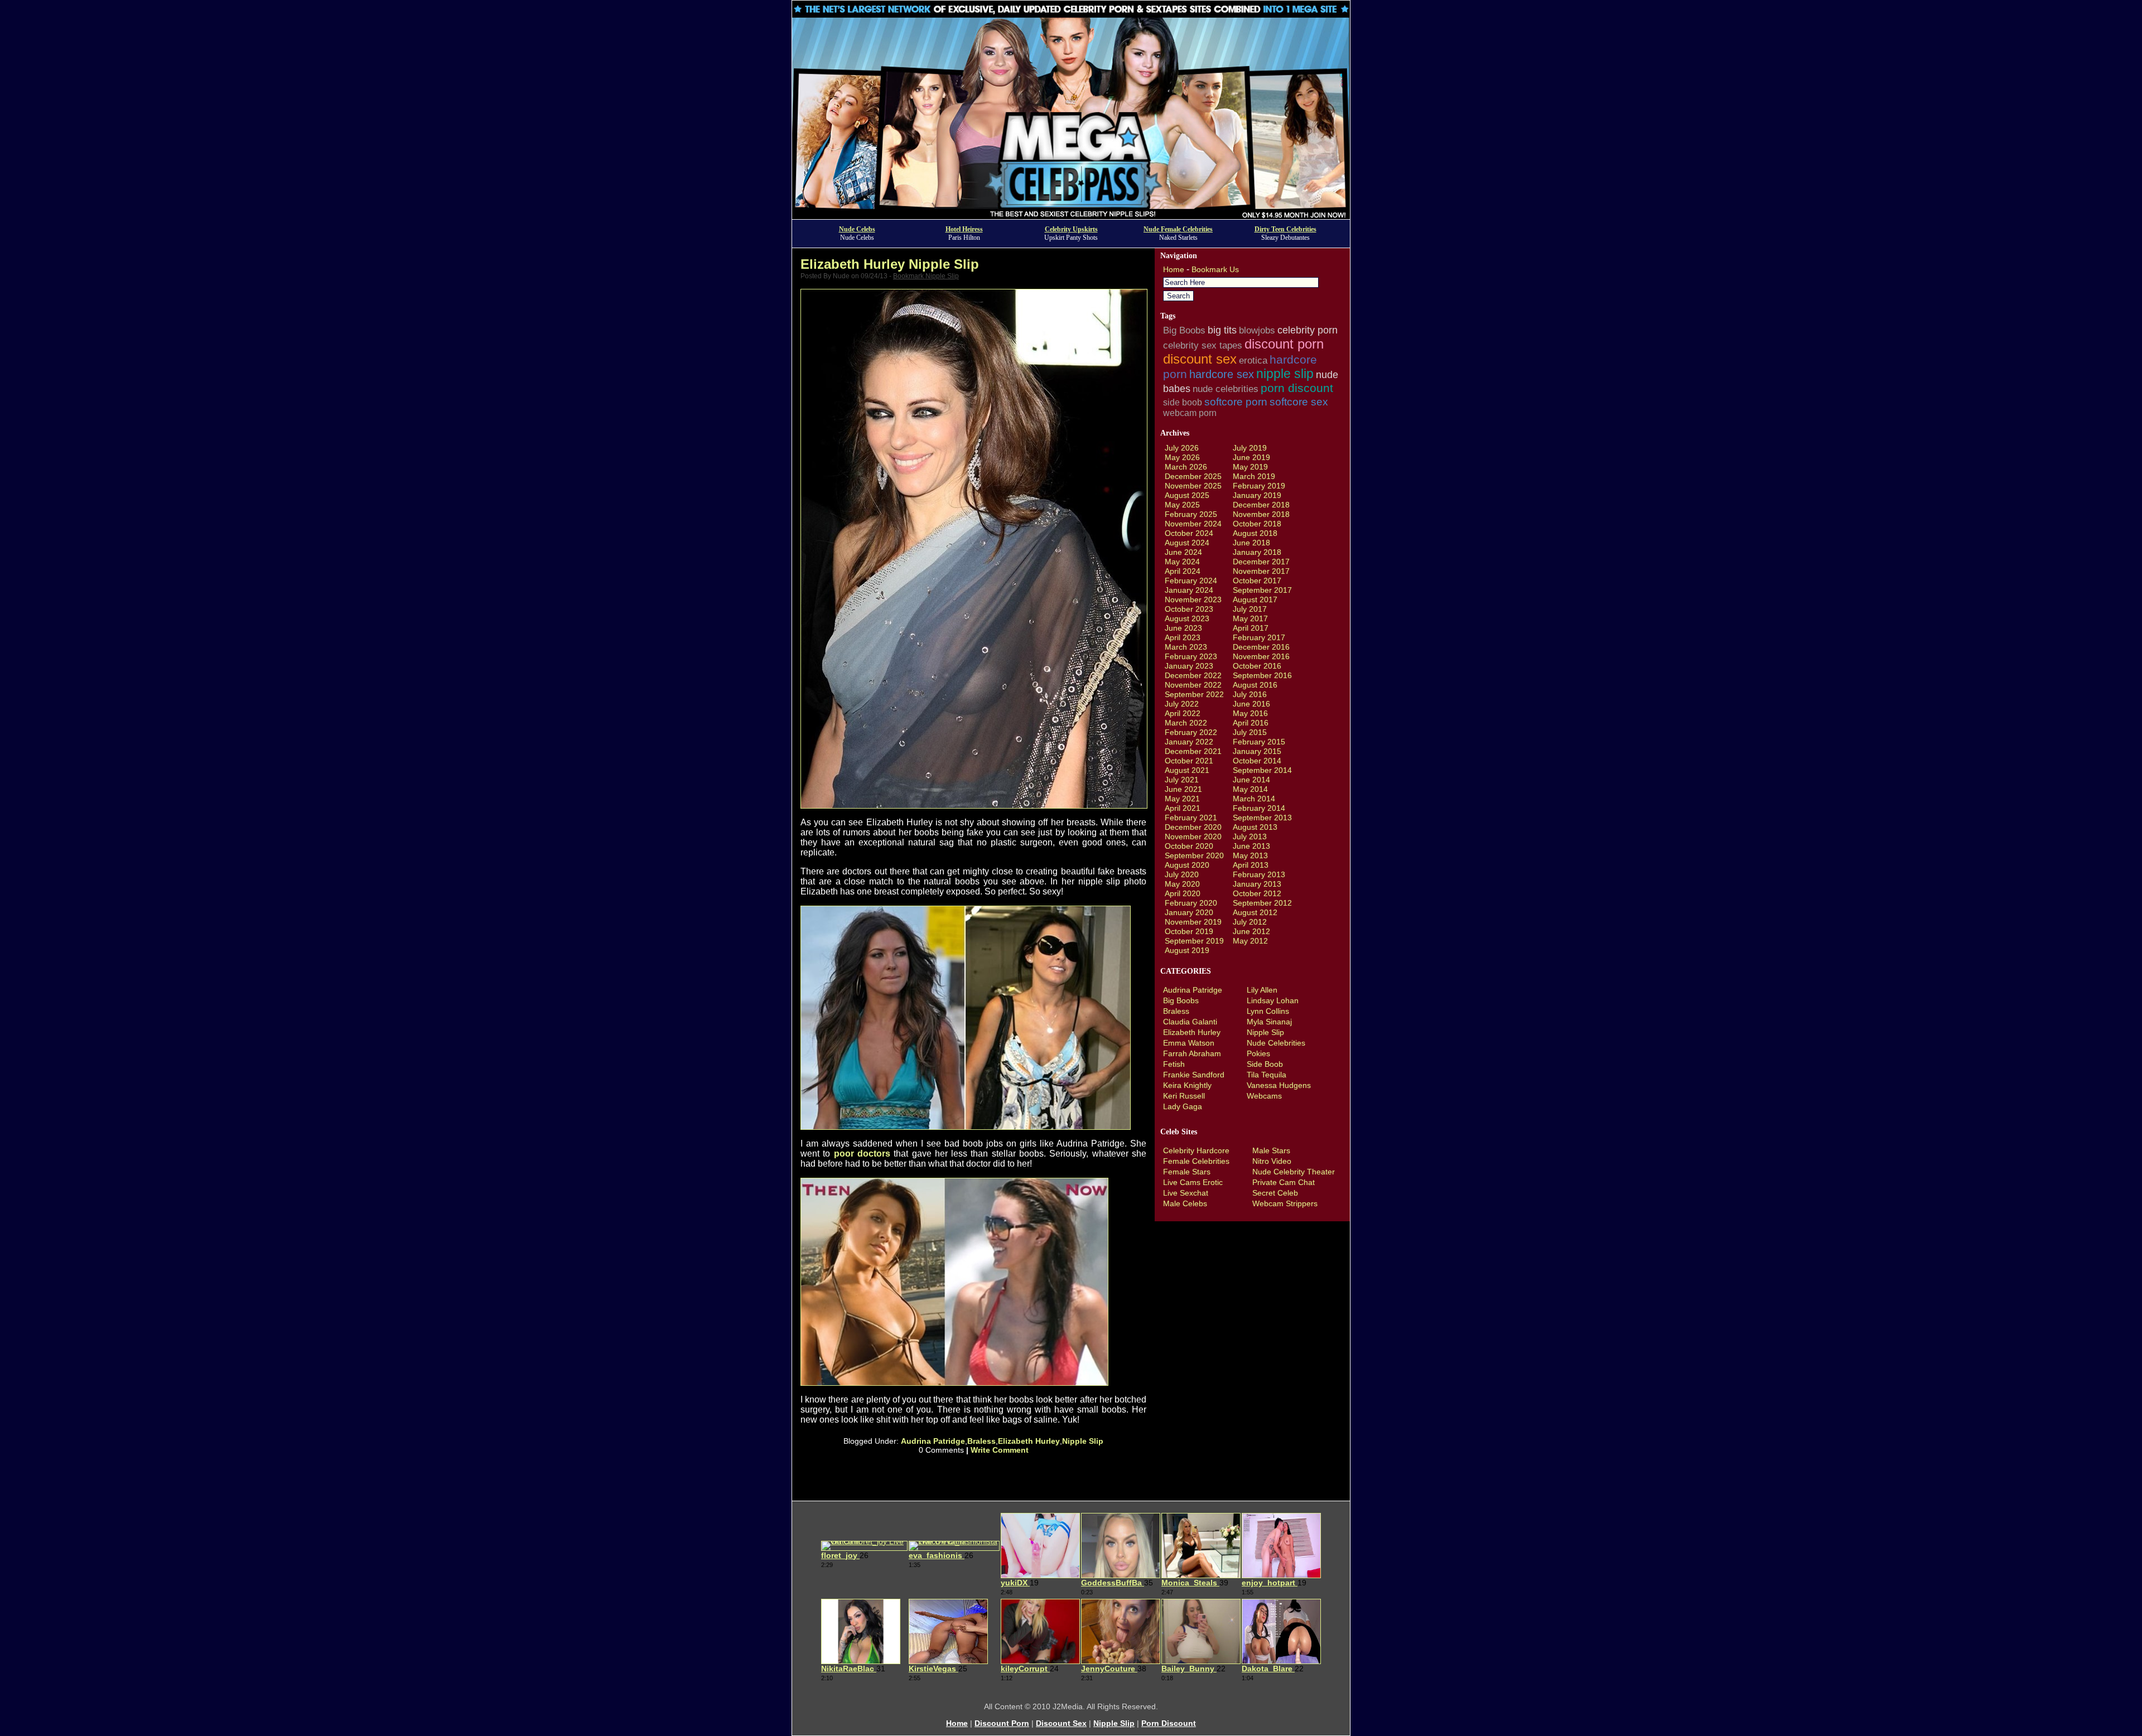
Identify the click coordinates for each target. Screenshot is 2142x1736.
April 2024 (1183, 571)
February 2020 (1191, 903)
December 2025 (1193, 476)
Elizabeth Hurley (1029, 1441)
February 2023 (1191, 656)
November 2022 (1193, 685)
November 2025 (1193, 486)
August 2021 (1187, 770)
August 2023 (1187, 618)
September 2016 (1262, 675)
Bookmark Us (1215, 269)
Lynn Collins (1268, 1011)
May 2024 (1182, 562)
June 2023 (1183, 628)
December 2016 (1261, 647)
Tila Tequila (1267, 1075)
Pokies (1258, 1053)
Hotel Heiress (964, 229)
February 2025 (1191, 514)
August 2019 (1187, 950)
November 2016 (1261, 656)
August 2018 (1255, 533)
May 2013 (1250, 855)
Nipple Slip (1083, 1441)
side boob (1183, 402)
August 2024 (1187, 543)
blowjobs (1257, 330)
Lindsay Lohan (1273, 1000)
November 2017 (1261, 571)
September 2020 (1194, 855)
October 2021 (1189, 761)
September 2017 (1262, 590)
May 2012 (1250, 941)
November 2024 (1193, 524)
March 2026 (1186, 467)
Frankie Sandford (1194, 1075)
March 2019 (1254, 476)
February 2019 (1259, 486)
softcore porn (1236, 402)
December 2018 (1261, 505)
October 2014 (1257, 761)
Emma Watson (1189, 1043)
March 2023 (1186, 647)
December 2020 (1193, 827)
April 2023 (1183, 637)
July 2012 (1250, 922)
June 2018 (1251, 543)
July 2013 (1250, 836)
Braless (981, 1441)
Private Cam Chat (1284, 1182)
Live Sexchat (1186, 1193)
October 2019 (1189, 931)
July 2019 (1250, 448)
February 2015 (1259, 742)
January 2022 (1189, 742)
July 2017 (1250, 609)
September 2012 (1262, 903)
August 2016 (1255, 685)
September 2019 (1194, 941)
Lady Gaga (1183, 1106)
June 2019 (1251, 457)
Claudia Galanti (1190, 1022)
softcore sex (1299, 402)
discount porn (1284, 344)
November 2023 (1193, 599)
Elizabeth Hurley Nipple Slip (890, 264)
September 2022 (1194, 694)
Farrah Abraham (1192, 1053)
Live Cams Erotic (1193, 1182)
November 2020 (1193, 836)
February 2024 (1191, 581)
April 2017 (1251, 628)
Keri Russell (1184, 1096)
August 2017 (1255, 599)
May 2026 (1182, 457)
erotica (1253, 360)
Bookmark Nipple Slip (926, 276)
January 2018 (1257, 552)
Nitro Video (1272, 1161)
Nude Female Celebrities (1178, 229)
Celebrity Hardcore (1196, 1150)
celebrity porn (1308, 330)
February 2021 (1191, 818)
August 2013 (1255, 827)
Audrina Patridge (933, 1441)
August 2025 (1187, 495)
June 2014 (1251, 780)
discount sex (1200, 359)
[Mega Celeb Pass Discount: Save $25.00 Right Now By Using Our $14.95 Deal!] (1071, 216)
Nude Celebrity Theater (1294, 1172)
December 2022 (1193, 675)
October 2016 (1257, 666)
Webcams (1264, 1096)
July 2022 (1182, 704)
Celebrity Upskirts (1071, 229)
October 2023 (1189, 609)
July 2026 (1182, 448)
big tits (1222, 330)
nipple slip (1285, 374)
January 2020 (1189, 912)
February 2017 (1259, 637)
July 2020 (1182, 874)
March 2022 (1186, 723)
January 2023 (1189, 666)
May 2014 (1250, 789)
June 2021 (1183, 789)
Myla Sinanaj (1269, 1022)
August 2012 (1255, 912)
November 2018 (1261, 514)
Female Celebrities (1196, 1161)
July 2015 (1250, 732)
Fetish (1174, 1064)
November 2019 (1193, 922)
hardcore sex (1222, 374)
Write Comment (1000, 1450)
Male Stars (1271, 1150)
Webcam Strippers (1285, 1203)
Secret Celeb (1275, 1193)
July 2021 (1182, 780)
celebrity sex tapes (1203, 345)
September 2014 (1262, 770)
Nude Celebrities (1276, 1043)
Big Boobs (1184, 330)
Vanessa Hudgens (1279, 1085)
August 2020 (1187, 865)
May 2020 (1182, 884)
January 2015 (1257, 751)
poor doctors (862, 1154)
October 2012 (1257, 893)
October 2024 (1189, 533)
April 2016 (1251, 723)
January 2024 (1189, 590)
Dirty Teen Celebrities (1285, 229)
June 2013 (1251, 846)
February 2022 (1191, 732)
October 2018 (1257, 524)
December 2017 (1261, 562)
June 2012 (1251, 931)
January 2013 (1257, 884)
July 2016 (1250, 694)
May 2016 (1250, 713)
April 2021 (1183, 808)
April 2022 (1183, 713)
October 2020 (1189, 846)
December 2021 (1193, 751)
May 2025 (1182, 505)
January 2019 (1257, 495)
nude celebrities (1226, 389)
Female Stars (1187, 1172)
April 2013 (1251, 865)
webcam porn (1190, 413)
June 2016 (1251, 704)
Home (1174, 269)
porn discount (1297, 388)
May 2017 (1250, 618)
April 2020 (1183, 893)
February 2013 (1259, 874)
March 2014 (1254, 799)
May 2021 (1182, 799)
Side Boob (1265, 1064)
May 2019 (1250, 467)
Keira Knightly (1187, 1085)
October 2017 (1257, 581)
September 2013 (1262, 818)
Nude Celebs (857, 229)
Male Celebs (1185, 1203)
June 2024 (1183, 552)
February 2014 (1259, 808)
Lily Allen (1262, 990)
